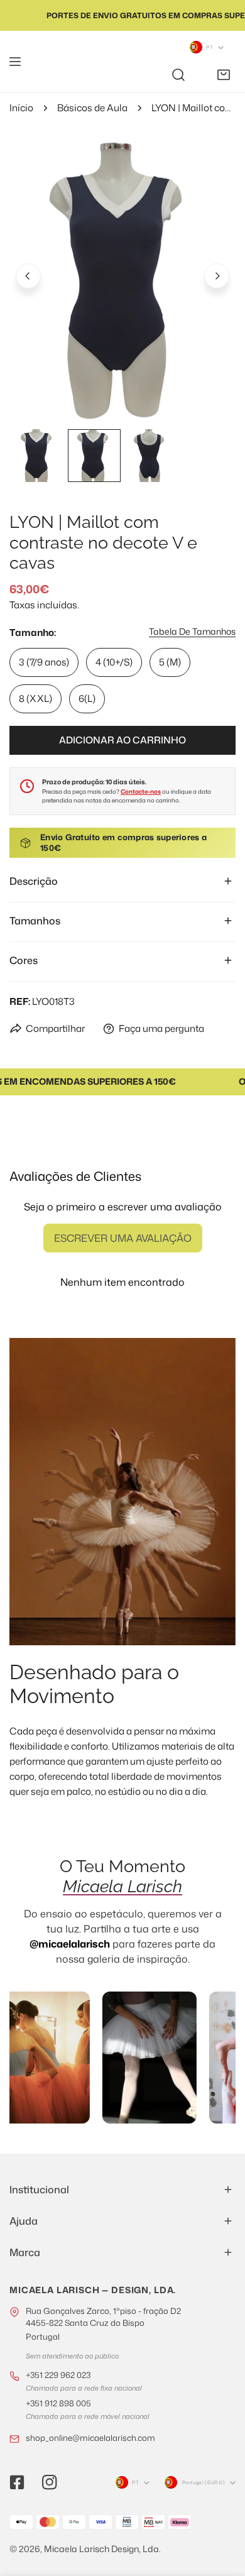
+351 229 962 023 (58, 2375)
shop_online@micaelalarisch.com (90, 2438)
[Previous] (28, 276)
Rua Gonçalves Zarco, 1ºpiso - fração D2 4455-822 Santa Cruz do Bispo (103, 2324)
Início (21, 108)
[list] (122, 274)
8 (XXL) (35, 699)
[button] (224, 75)
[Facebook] (17, 2482)
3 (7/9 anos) (44, 662)
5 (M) (170, 662)
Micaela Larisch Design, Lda (101, 2549)
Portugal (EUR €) (204, 2482)
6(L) (87, 699)
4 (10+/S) (114, 662)
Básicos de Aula (92, 108)
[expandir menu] (15, 62)
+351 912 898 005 (58, 2403)
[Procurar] (178, 75)
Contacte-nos (141, 792)
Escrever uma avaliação (123, 1238)
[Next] (217, 276)
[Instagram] (50, 2482)
